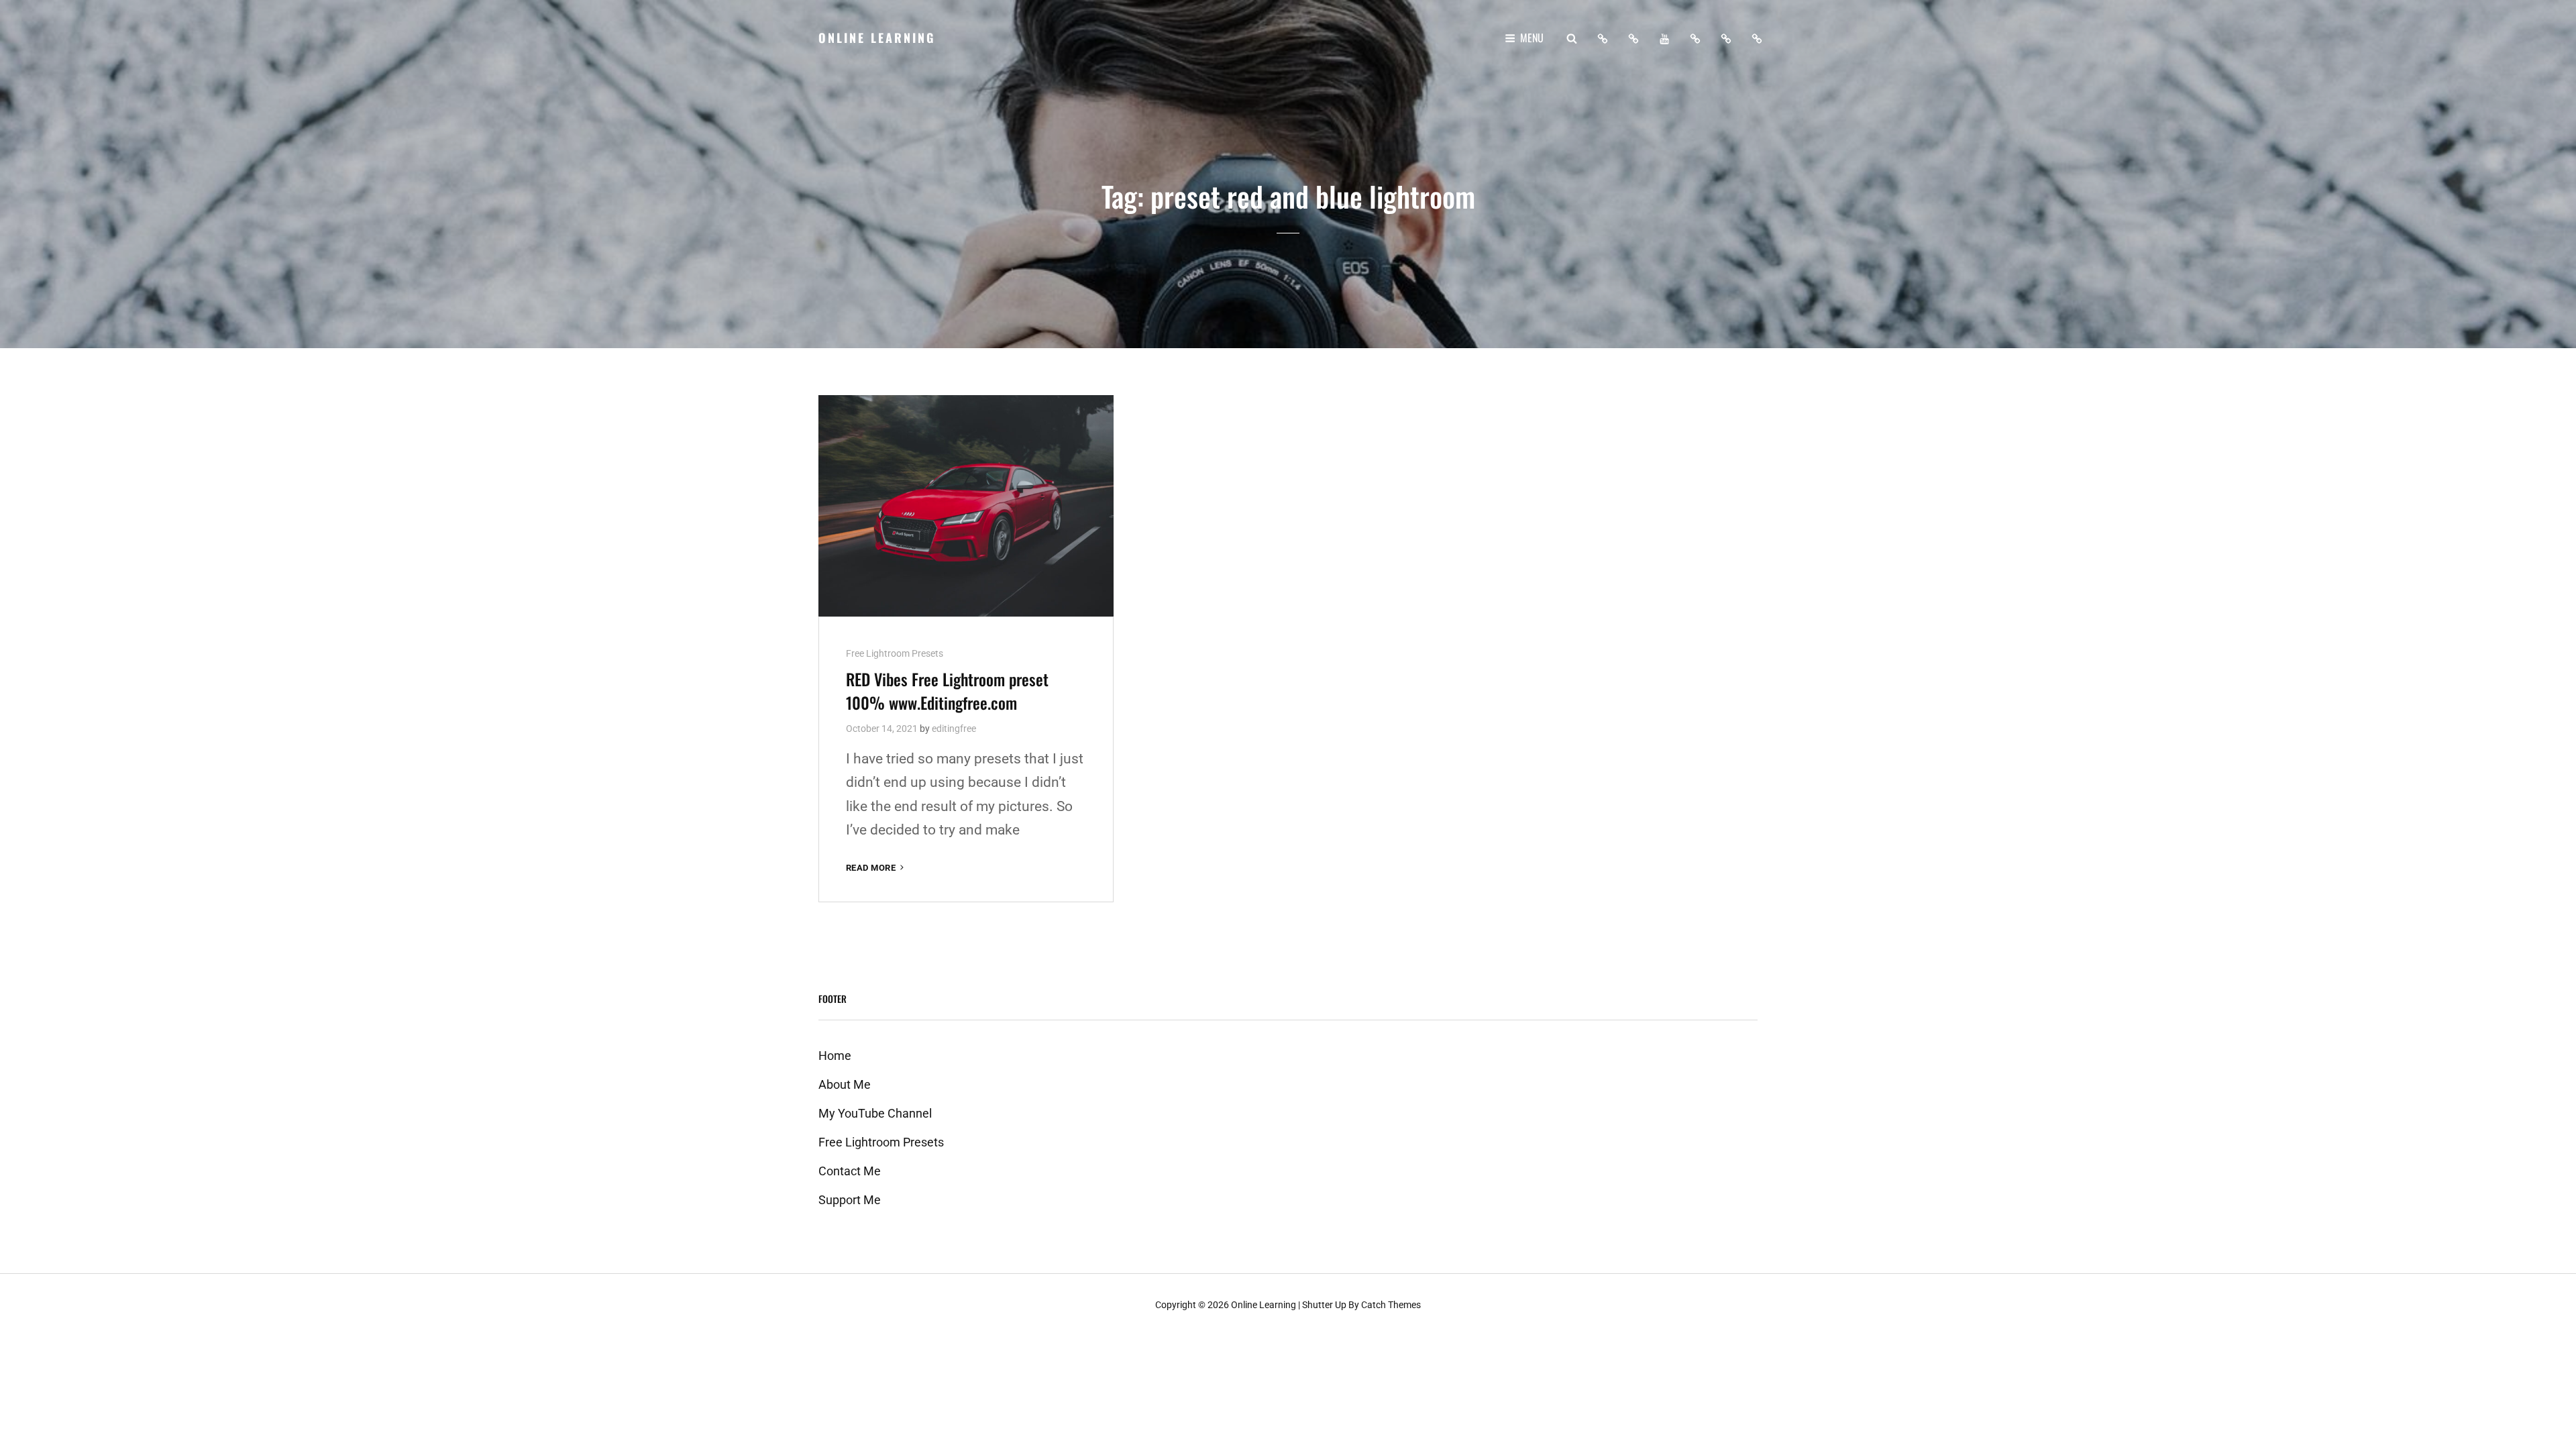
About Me (845, 1084)
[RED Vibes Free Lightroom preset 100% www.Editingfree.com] (966, 506)
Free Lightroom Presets (895, 653)
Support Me (850, 1200)
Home (835, 1056)
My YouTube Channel (875, 1113)
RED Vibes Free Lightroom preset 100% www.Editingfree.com (947, 691)
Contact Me (850, 1171)
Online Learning (877, 38)
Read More (876, 868)
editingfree (954, 729)
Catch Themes (1391, 1305)
